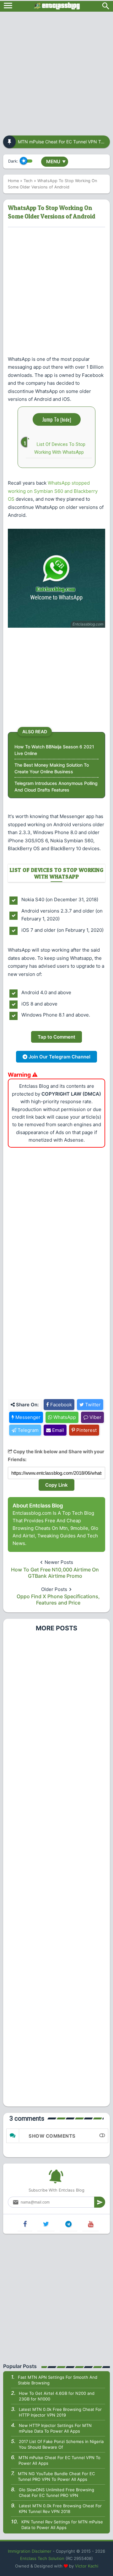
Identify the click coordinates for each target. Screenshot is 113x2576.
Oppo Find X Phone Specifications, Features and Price (58, 1599)
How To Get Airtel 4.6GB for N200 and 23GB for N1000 (57, 2396)
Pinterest (86, 1430)
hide (66, 419)
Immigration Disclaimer (30, 2551)
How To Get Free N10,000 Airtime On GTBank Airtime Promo (55, 1573)
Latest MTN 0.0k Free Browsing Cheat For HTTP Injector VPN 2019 (60, 2412)
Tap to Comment (56, 1037)
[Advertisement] (56, 72)
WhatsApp (64, 1417)
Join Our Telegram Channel (59, 1057)
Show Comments (52, 2136)
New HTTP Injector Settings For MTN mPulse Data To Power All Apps (55, 2428)
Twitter (92, 1405)
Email (57, 1430)
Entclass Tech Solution (42, 2558)
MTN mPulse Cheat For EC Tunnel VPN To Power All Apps (59, 2460)
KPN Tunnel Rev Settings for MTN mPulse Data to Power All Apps (62, 2525)
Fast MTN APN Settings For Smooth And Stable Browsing (58, 2380)
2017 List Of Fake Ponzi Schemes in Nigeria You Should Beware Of (61, 2444)
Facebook (60, 1405)
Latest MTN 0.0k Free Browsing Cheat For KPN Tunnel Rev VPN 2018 (60, 2509)
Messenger (27, 1417)
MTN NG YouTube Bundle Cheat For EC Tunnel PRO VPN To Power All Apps (56, 2476)
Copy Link (56, 1485)
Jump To (57, 419)
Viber (95, 1417)
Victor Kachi (87, 2566)
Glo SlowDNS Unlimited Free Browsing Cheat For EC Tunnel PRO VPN (56, 2492)
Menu (56, 161)
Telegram (27, 1430)
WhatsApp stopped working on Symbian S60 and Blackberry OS (53, 491)
